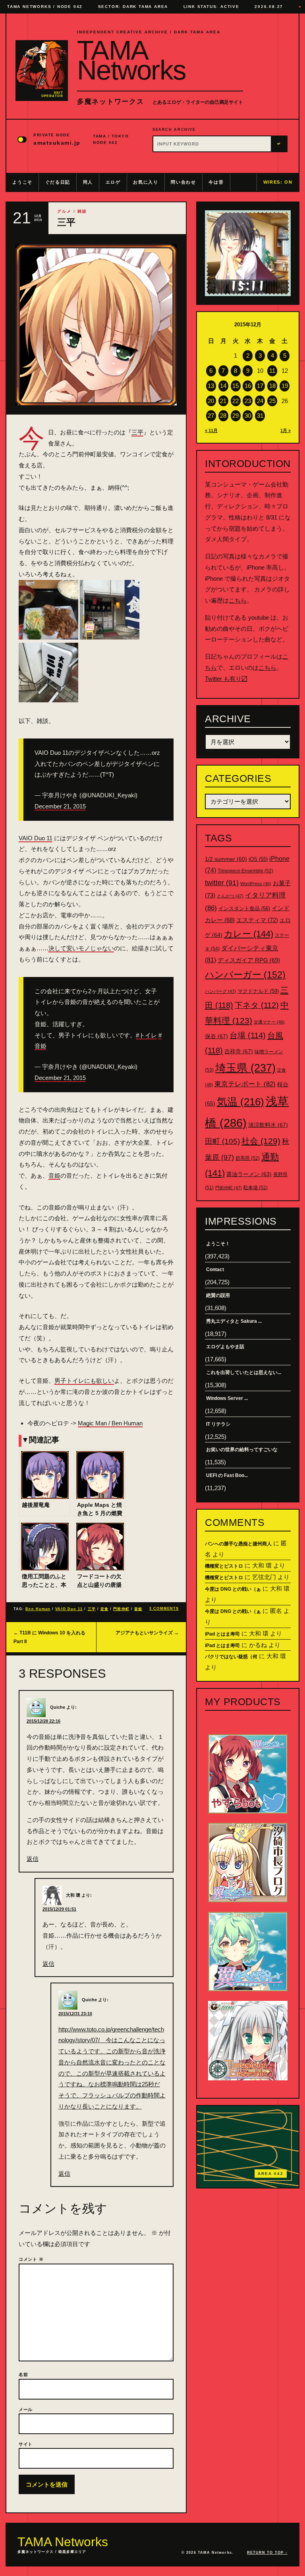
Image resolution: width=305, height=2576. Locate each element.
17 (260, 386)
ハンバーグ (220, 991)
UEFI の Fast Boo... (227, 1475)
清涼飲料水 (268, 1125)
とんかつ (230, 896)
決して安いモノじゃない (81, 948)
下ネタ (257, 1005)
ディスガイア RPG (249, 960)
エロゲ (113, 182)
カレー (249, 934)
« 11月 (211, 430)
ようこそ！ (218, 1244)
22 (236, 401)
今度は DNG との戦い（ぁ (233, 1589)
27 (211, 416)
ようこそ (22, 182)
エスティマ (257, 920)
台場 (248, 1035)
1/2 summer (226, 859)
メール (26, 2409)
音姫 (54, 1176)
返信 (33, 1859)
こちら (238, 600)
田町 (222, 1141)
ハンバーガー (245, 975)
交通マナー (269, 1022)
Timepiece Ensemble (245, 871)
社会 (261, 1141)
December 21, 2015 (60, 806)
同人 (88, 182)
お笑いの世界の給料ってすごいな (242, 1450)
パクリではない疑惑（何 (231, 1657)
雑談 (82, 211)
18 (272, 386)
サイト (26, 2444)
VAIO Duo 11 (36, 838)
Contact (215, 1270)
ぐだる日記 (58, 182)
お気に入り (146, 182)
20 (211, 401)
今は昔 (216, 182)
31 (260, 416)
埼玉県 (245, 1068)
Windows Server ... (227, 1398)
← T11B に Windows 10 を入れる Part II (49, 1637)
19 (285, 386)
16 (248, 386)
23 (248, 401)
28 (223, 416)
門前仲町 (121, 1609)
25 (272, 401)
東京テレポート (245, 1084)
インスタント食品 (244, 908)
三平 (137, 432)
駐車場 (256, 1188)
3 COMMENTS (164, 1609)
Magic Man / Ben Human (110, 1423)
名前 (23, 2374)
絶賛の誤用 (218, 1295)
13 (211, 386)
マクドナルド (258, 991)
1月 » (286, 430)
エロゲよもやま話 (225, 1347)
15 (236, 386)
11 (272, 371)
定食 (104, 1609)
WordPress (256, 884)
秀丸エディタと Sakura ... (234, 1321)
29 (236, 416)
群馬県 (248, 1158)
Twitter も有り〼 (226, 679)
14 (223, 386)
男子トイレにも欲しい (84, 1381)
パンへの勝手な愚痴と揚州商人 (238, 1544)
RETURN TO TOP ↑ (267, 2553)
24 (260, 401)
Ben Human (38, 1609)
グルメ (64, 211)
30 (248, 416)
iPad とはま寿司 (222, 1634)
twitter (222, 883)
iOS (258, 859)
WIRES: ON (278, 182)
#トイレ (146, 1035)
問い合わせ (183, 182)
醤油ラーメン (249, 1174)
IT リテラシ (218, 1424)
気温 (240, 1102)
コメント (31, 2259)
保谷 (216, 1036)
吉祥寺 (239, 1051)
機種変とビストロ (224, 1566)
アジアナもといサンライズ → (147, 1633)
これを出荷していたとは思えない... (244, 1372)
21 (223, 401)
